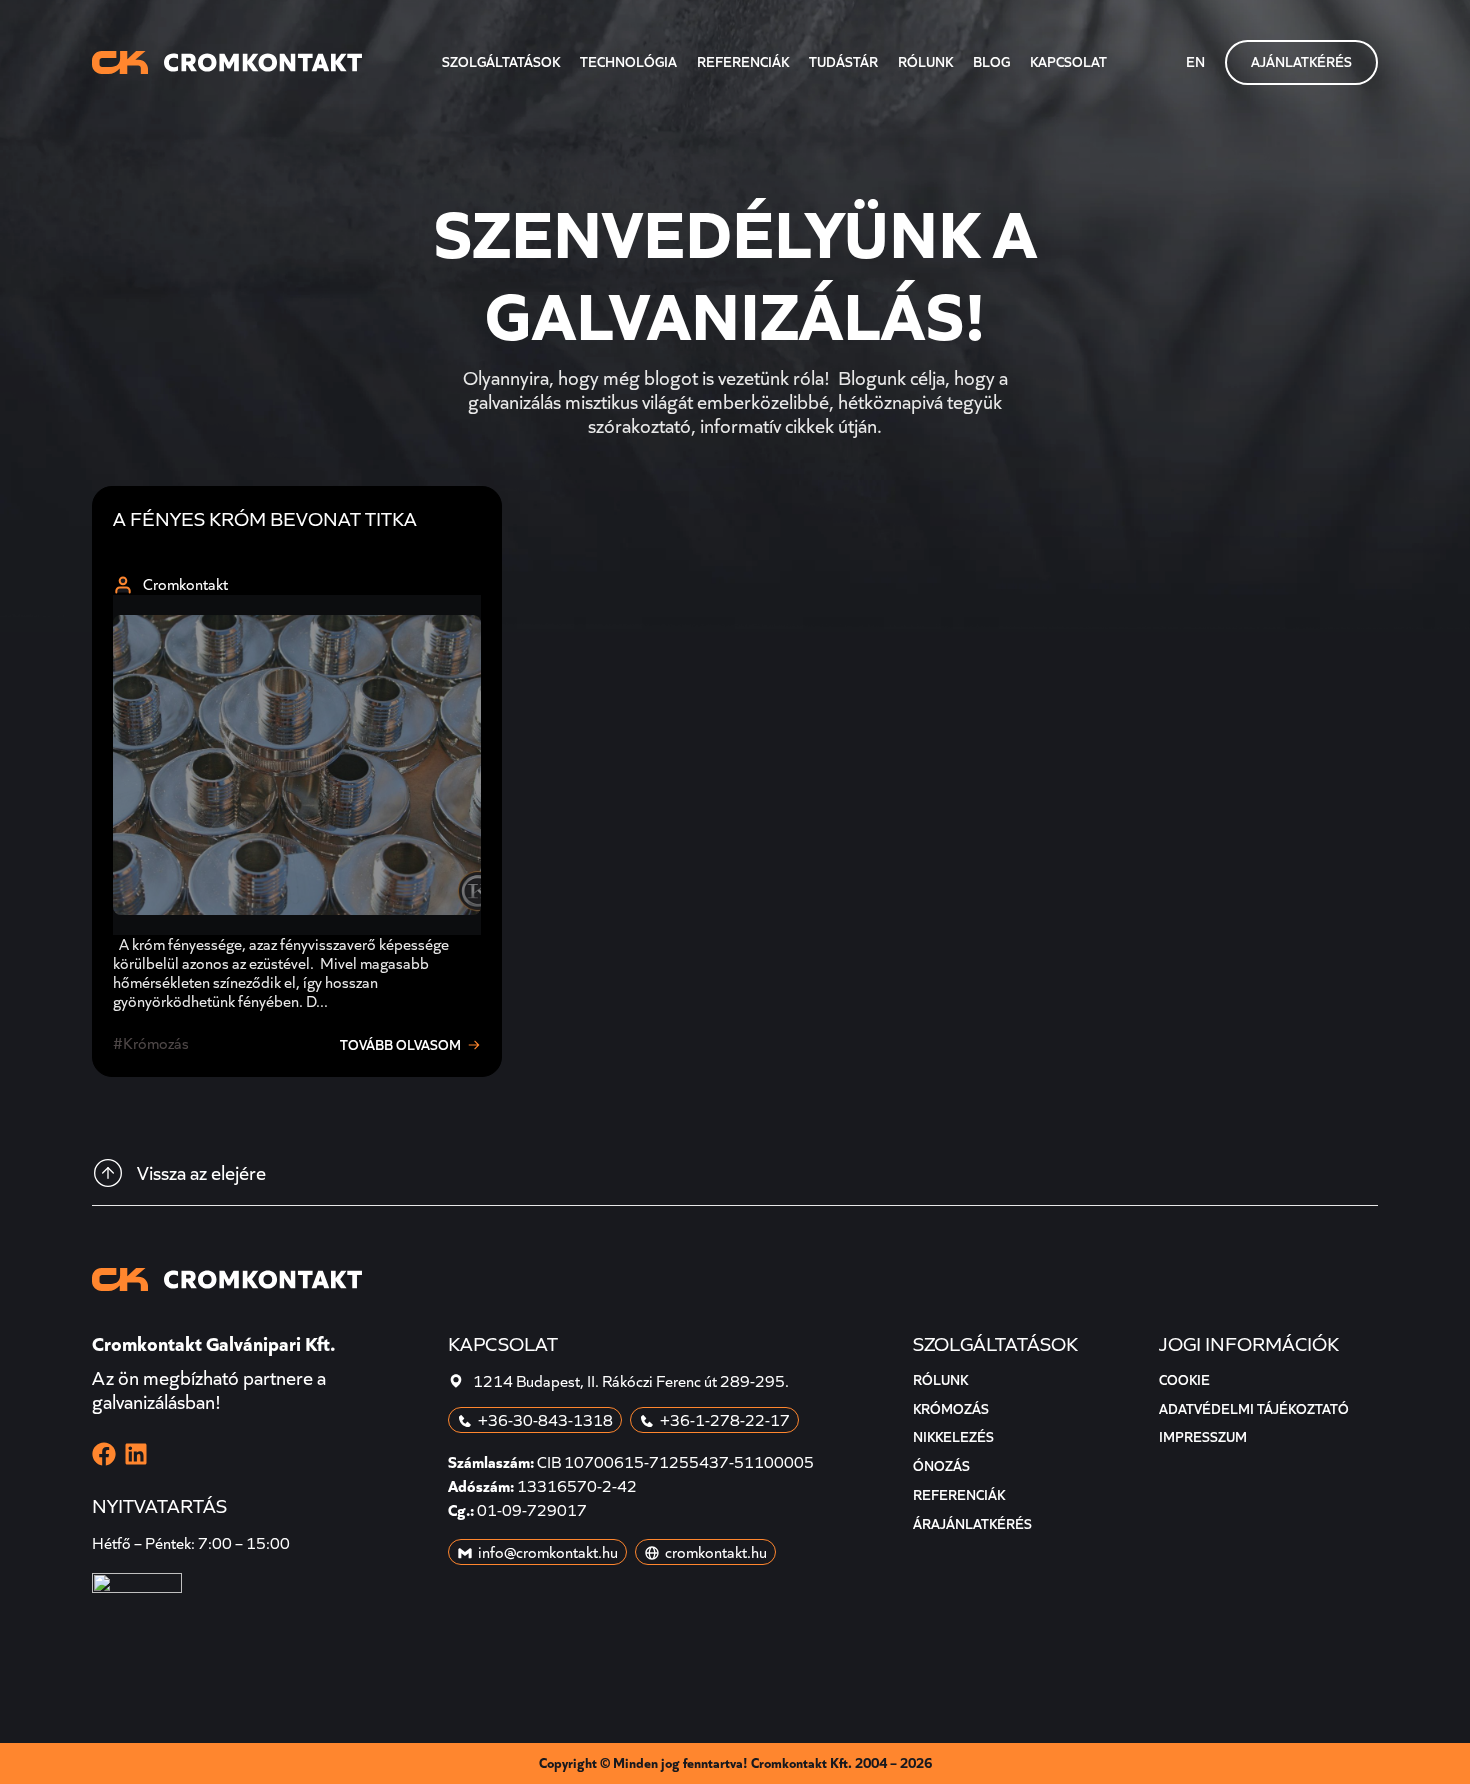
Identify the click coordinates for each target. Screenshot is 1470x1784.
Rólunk (925, 62)
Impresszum (1203, 1437)
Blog (991, 62)
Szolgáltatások (501, 62)
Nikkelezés (953, 1437)
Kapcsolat (1068, 62)
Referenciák (743, 62)
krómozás (156, 1043)
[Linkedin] (136, 1454)
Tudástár (843, 62)
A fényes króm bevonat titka (265, 519)
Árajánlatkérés (972, 1524)
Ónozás (941, 1466)
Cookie (1184, 1380)
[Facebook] (104, 1454)
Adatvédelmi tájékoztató (1254, 1409)
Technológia (628, 62)
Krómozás (951, 1409)
